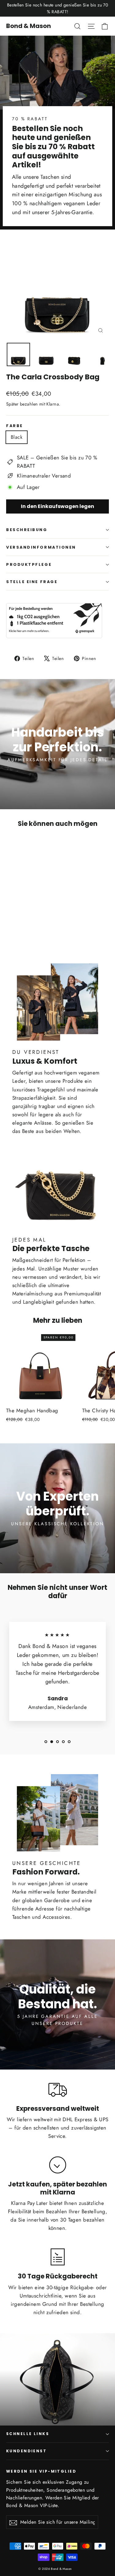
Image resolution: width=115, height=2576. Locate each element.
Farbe (15, 426)
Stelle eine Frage (32, 582)
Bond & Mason (29, 26)
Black (17, 437)
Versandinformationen (41, 547)
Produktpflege (29, 564)
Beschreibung (27, 530)
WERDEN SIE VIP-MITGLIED (41, 2471)
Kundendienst (26, 2451)
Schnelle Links (28, 2434)
